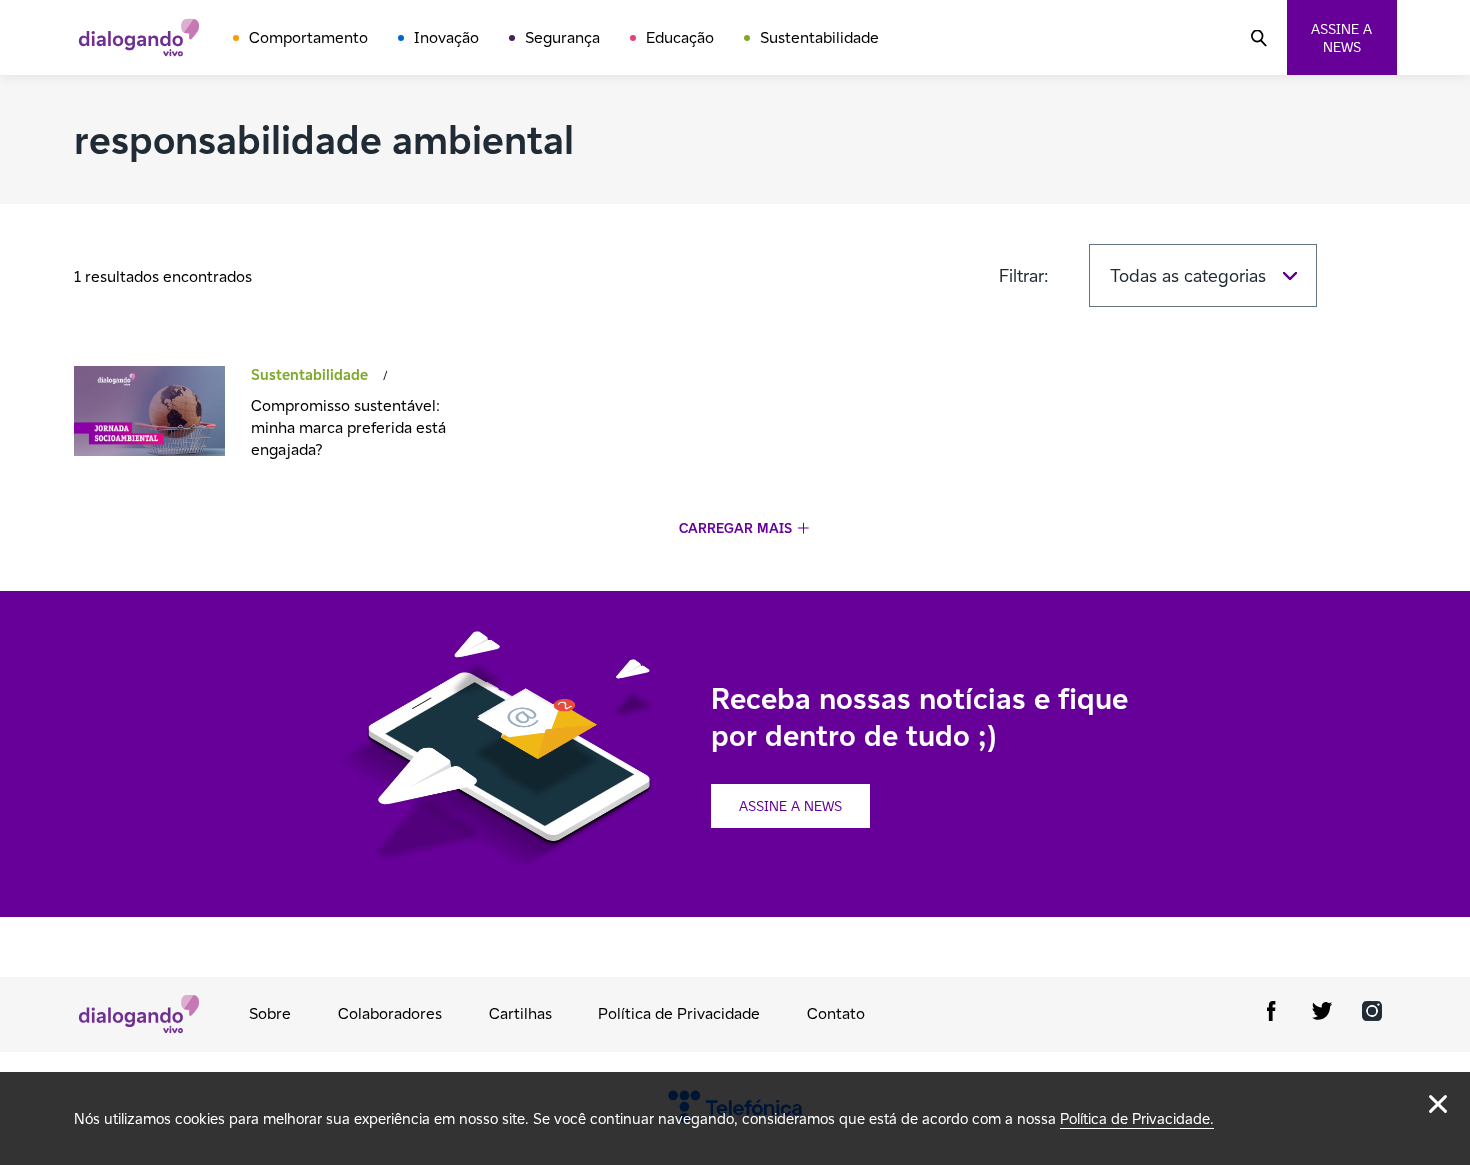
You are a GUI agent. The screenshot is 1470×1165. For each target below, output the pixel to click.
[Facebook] (1272, 1014)
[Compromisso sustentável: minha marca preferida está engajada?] (149, 413)
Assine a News (790, 806)
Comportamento (308, 37)
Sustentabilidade (819, 37)
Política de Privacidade (679, 1013)
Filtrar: (1024, 275)
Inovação (446, 37)
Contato (836, 1013)
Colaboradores (390, 1013)
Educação (680, 37)
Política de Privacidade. (1137, 1118)
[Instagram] (1372, 1014)
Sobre (270, 1013)
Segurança (562, 37)
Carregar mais (735, 528)
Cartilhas (520, 1013)
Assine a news (1341, 38)
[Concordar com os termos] (1438, 1104)
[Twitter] (1322, 1014)
